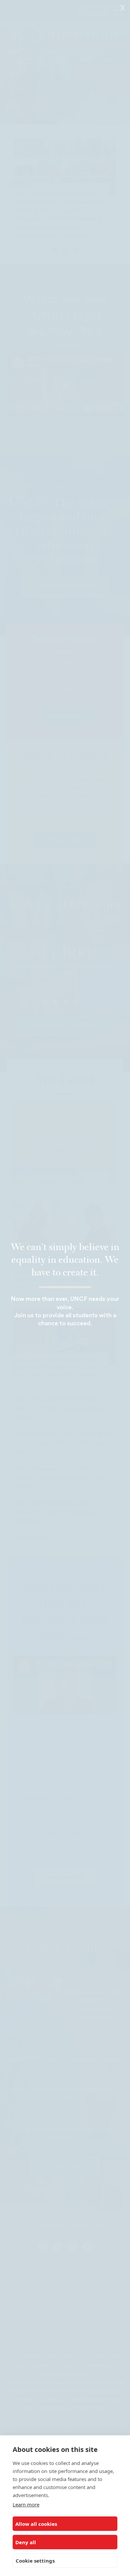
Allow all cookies (36, 2524)
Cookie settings (35, 2561)
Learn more (26, 2504)
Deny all (26, 2542)
